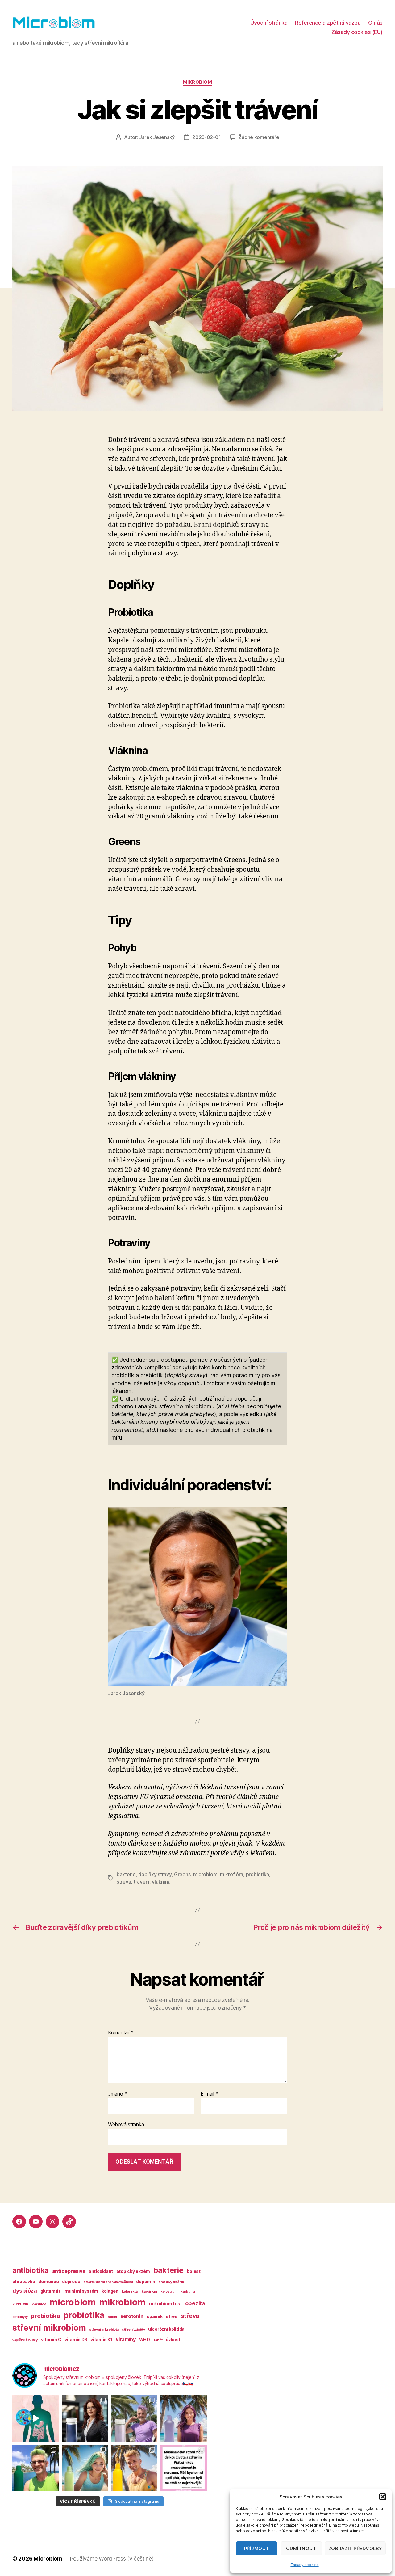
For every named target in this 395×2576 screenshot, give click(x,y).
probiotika (258, 1874)
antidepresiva (69, 2271)
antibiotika (31, 2270)
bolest (193, 2271)
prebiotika (45, 2316)
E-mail (209, 2094)
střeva (124, 1882)
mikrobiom (198, 82)
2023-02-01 (206, 137)
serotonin (132, 2316)
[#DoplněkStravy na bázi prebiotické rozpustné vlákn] (184, 2418)
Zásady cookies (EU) (357, 32)
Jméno (118, 2094)
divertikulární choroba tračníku (108, 2282)
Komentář (121, 2033)
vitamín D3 (76, 2339)
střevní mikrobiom (49, 2328)
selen (112, 2317)
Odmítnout (301, 2548)
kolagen (110, 2291)
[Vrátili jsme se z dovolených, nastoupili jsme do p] (85, 2418)
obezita (195, 2303)
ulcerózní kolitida (166, 2329)
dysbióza (25, 2291)
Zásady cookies (304, 2565)
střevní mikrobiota (104, 2330)
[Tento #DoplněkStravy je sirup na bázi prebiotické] (85, 2468)
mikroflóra (232, 1874)
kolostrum (169, 2292)
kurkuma (188, 2292)
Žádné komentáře (259, 137)
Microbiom (48, 2559)
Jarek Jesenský (157, 137)
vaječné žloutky (25, 2340)
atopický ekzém (133, 2271)
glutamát (50, 2291)
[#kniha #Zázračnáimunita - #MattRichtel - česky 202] (184, 2468)
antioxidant (101, 2271)
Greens (182, 1874)
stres (172, 2316)
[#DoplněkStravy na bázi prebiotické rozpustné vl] (35, 2468)
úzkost (173, 2339)
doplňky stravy (155, 1874)
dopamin (146, 2281)
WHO (145, 2339)
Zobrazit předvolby (355, 2548)
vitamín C (51, 2339)
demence (48, 2281)
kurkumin (20, 2304)
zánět (158, 2340)
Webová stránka (126, 2124)
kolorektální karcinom (139, 2292)
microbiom (205, 1874)
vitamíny (126, 2339)
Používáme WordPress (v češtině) (112, 2559)
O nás (375, 23)
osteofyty (20, 2317)
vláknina (161, 1882)
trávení (141, 1882)
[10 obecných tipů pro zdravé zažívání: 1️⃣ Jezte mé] (35, 2418)
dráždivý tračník (171, 2282)
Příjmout (257, 2548)
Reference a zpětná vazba (328, 23)
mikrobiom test (165, 2304)
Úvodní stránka (269, 23)
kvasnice (39, 2304)
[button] (383, 2497)
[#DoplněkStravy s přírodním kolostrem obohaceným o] (134, 2468)
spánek (154, 2316)
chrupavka (24, 2281)
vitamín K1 (101, 2339)
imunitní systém (81, 2291)
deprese (71, 2281)
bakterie (126, 1874)
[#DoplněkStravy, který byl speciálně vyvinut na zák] (134, 2418)
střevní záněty (133, 2330)
